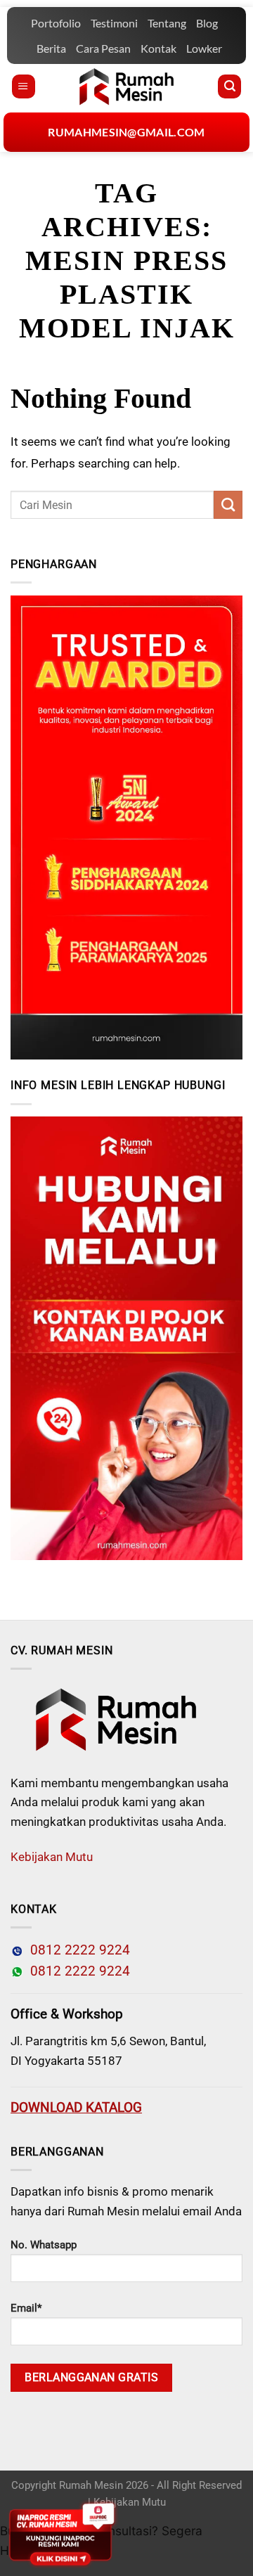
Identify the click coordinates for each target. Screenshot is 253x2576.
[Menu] (24, 86)
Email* (26, 2308)
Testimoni (114, 23)
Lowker (204, 48)
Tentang (167, 23)
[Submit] (228, 505)
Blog (207, 23)
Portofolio (56, 23)
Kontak (158, 48)
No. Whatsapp (44, 2245)
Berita (51, 48)
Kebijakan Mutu (52, 1857)
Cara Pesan (103, 48)
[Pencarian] (229, 86)
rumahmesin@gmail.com (126, 132)
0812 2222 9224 (77, 1950)
